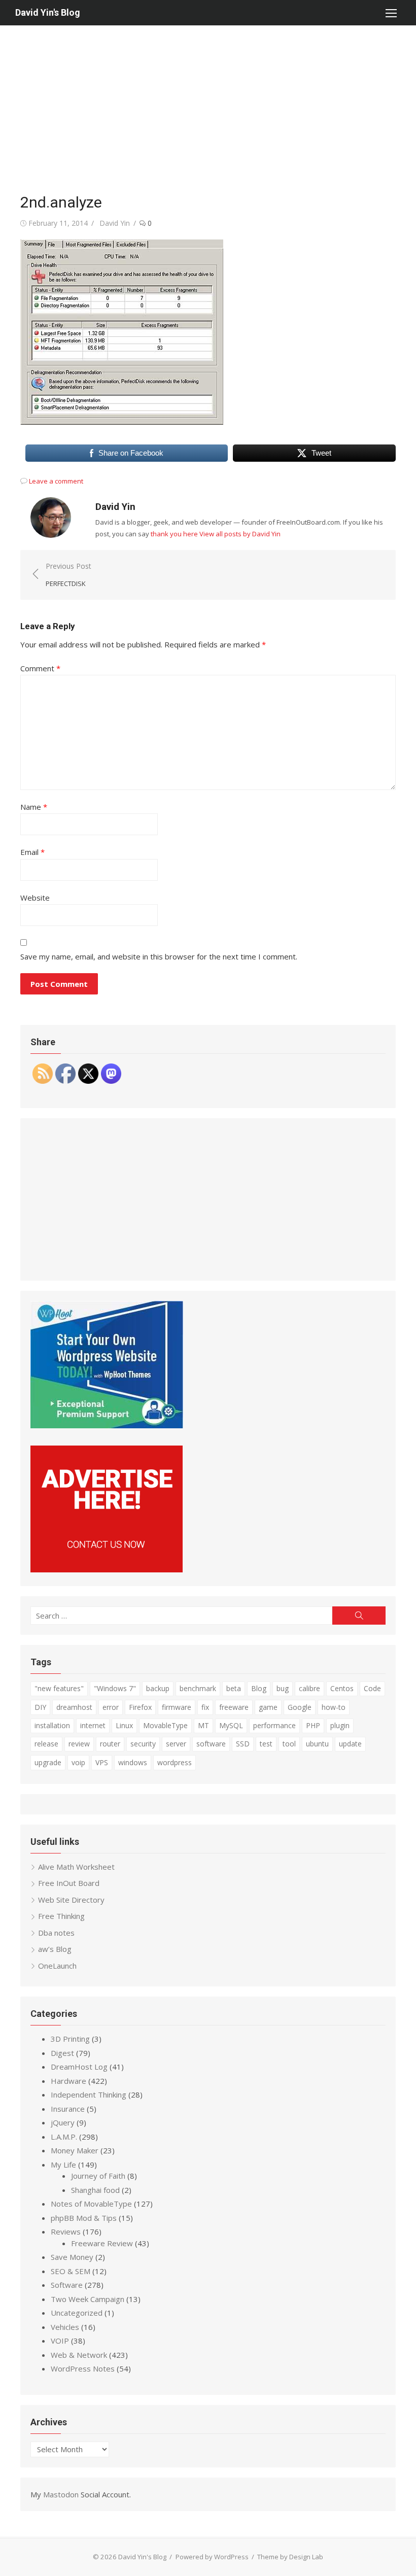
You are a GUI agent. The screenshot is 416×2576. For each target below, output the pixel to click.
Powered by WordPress (212, 2557)
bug (283, 1688)
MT (203, 1725)
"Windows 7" (115, 1688)
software (211, 1744)
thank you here (174, 534)
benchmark (198, 1688)
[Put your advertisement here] (107, 1569)
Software (67, 2285)
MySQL (231, 1725)
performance (274, 1725)
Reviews (66, 2231)
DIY (40, 1707)
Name (34, 807)
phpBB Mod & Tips (84, 2218)
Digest (62, 2053)
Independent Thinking (89, 2094)
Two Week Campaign (88, 2299)
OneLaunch (57, 1966)
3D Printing (70, 2039)
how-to (334, 1707)
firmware (177, 1707)
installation (52, 1725)
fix (205, 1707)
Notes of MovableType (91, 2204)
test (266, 1744)
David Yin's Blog (48, 12)
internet (93, 1725)
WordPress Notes (83, 2368)
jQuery (63, 2122)
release (46, 1744)
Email (32, 852)
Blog (259, 1688)
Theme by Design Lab (290, 2557)
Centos (342, 1688)
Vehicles (65, 2327)
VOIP (60, 2341)
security (143, 1744)
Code (372, 1688)
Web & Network (79, 2355)
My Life (63, 2165)
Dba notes (56, 1933)
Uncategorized (77, 2313)
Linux (124, 1725)
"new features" (59, 1688)
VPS (102, 1762)
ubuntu (317, 1744)
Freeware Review (102, 2243)
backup (158, 1688)
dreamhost (74, 1707)
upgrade (48, 1762)
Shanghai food (95, 2190)
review (79, 1744)
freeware (234, 1707)
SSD (243, 1744)
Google (300, 1707)
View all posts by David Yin (240, 534)
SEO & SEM (71, 2271)
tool (289, 1744)
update (350, 1744)
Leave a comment (56, 481)
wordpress (175, 1762)
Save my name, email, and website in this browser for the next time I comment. (159, 956)
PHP (313, 1725)
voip (78, 1762)
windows (133, 1762)
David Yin (115, 223)
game (268, 1707)
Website (35, 898)
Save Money (72, 2257)
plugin (340, 1725)
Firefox (140, 1707)
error (111, 1707)
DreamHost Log (79, 2067)
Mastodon (61, 2494)
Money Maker (75, 2150)
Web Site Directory (71, 1900)
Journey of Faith (98, 2176)
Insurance (68, 2109)
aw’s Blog (55, 1949)
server (176, 1744)
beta (234, 1688)
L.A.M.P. (64, 2137)
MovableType (165, 1725)
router (110, 1744)
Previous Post (68, 575)
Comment (40, 668)
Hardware (68, 2081)
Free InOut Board (69, 1883)
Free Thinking (61, 1916)
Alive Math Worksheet (76, 1867)
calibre (309, 1688)
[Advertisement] (208, 101)
